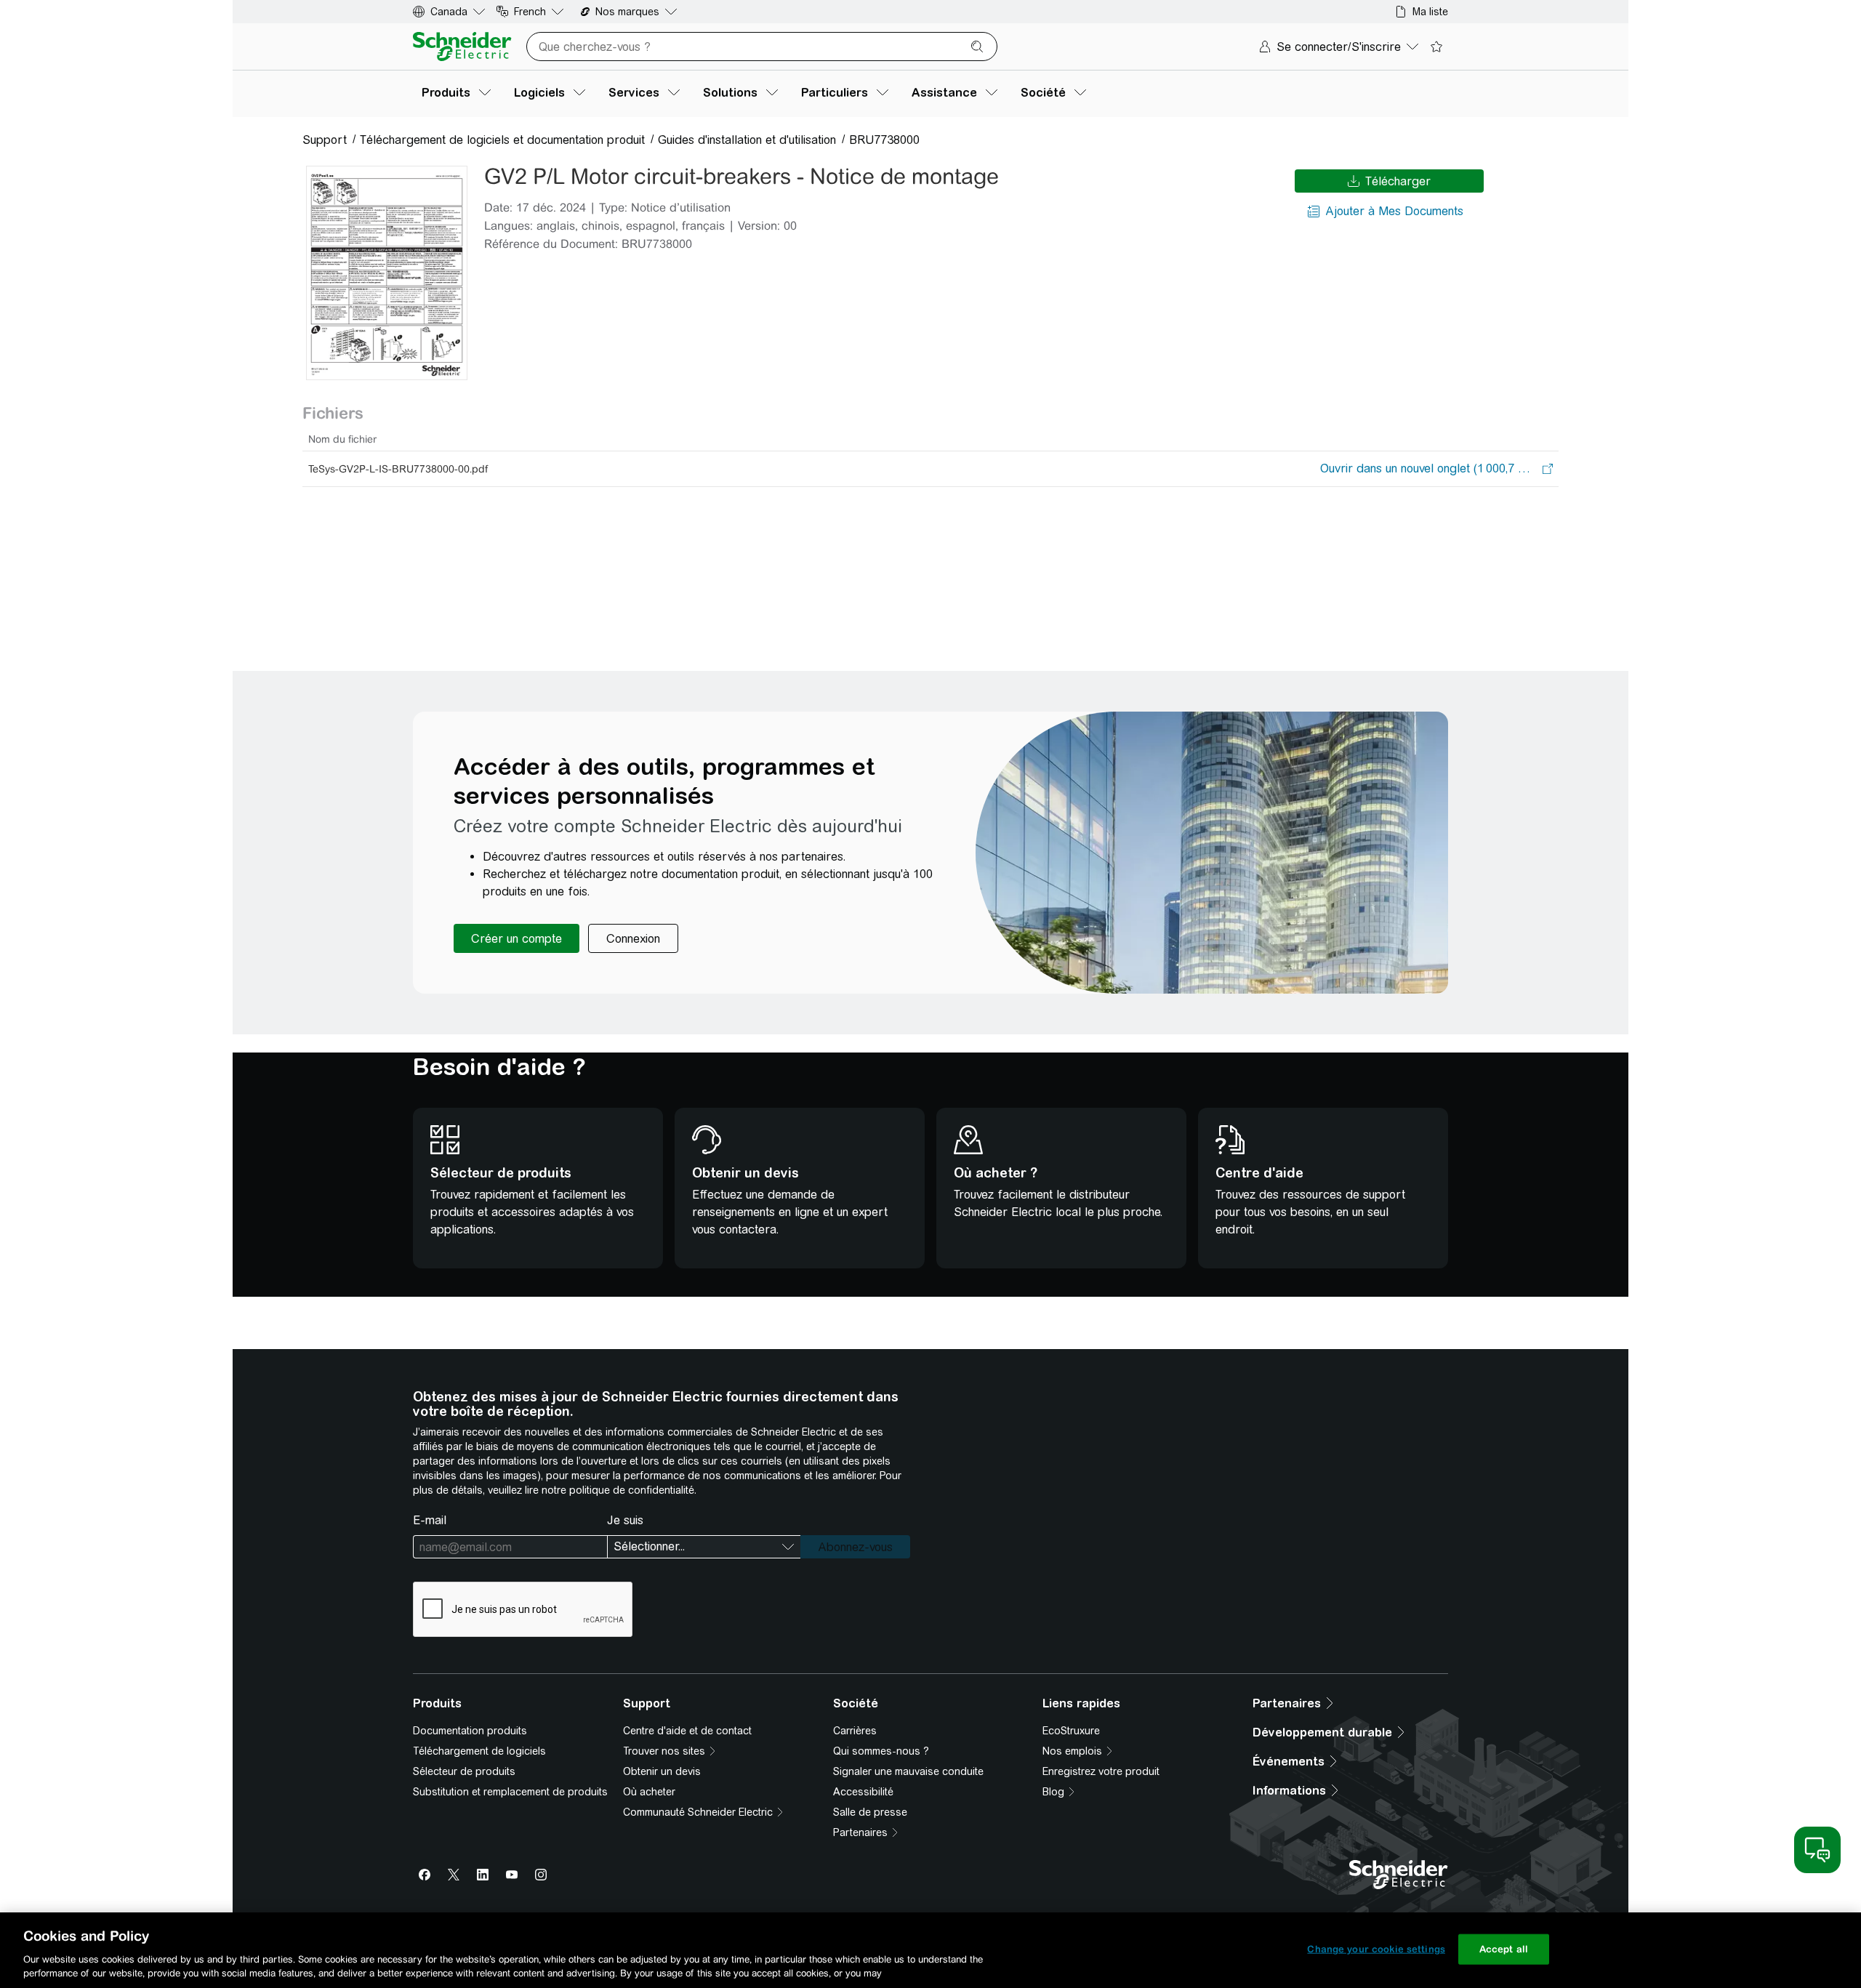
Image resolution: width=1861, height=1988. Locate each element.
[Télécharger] (387, 273)
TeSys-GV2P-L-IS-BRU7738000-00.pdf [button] (398, 469)
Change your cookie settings (1376, 1949)
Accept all (1504, 1949)
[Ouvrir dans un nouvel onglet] (1428, 469)
